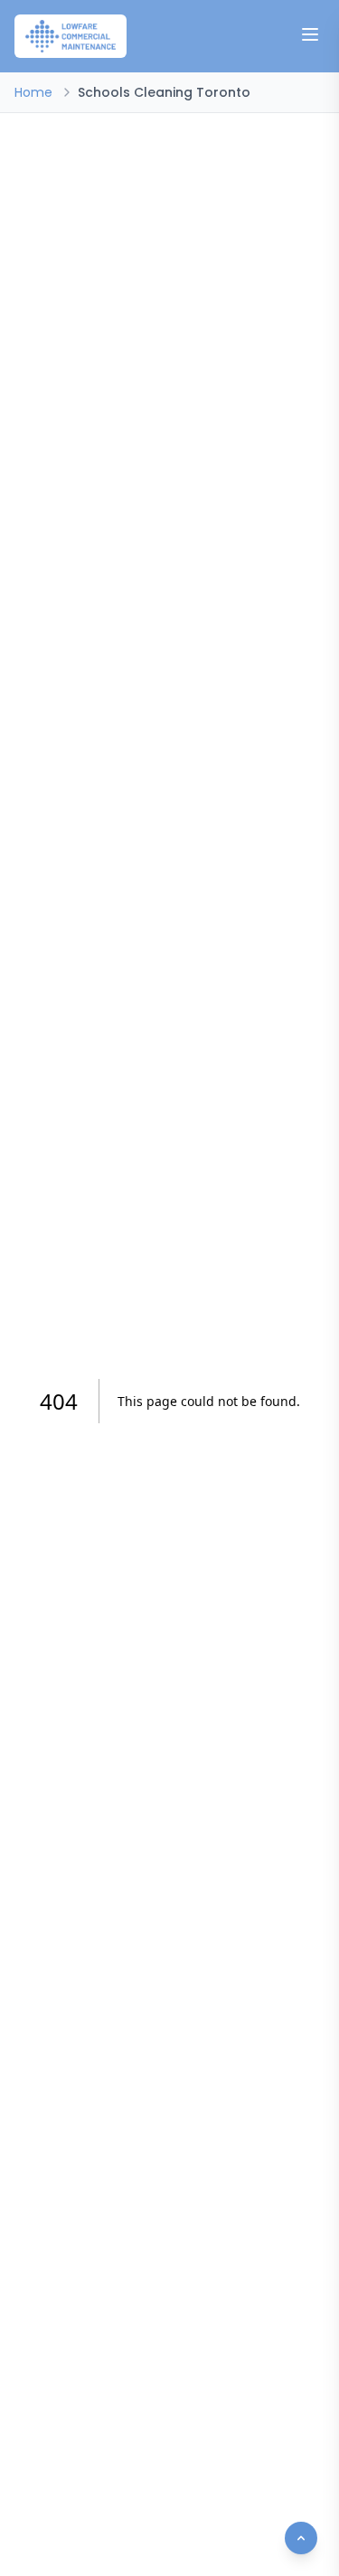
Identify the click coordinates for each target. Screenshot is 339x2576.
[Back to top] (301, 2538)
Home (33, 92)
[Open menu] (310, 34)
